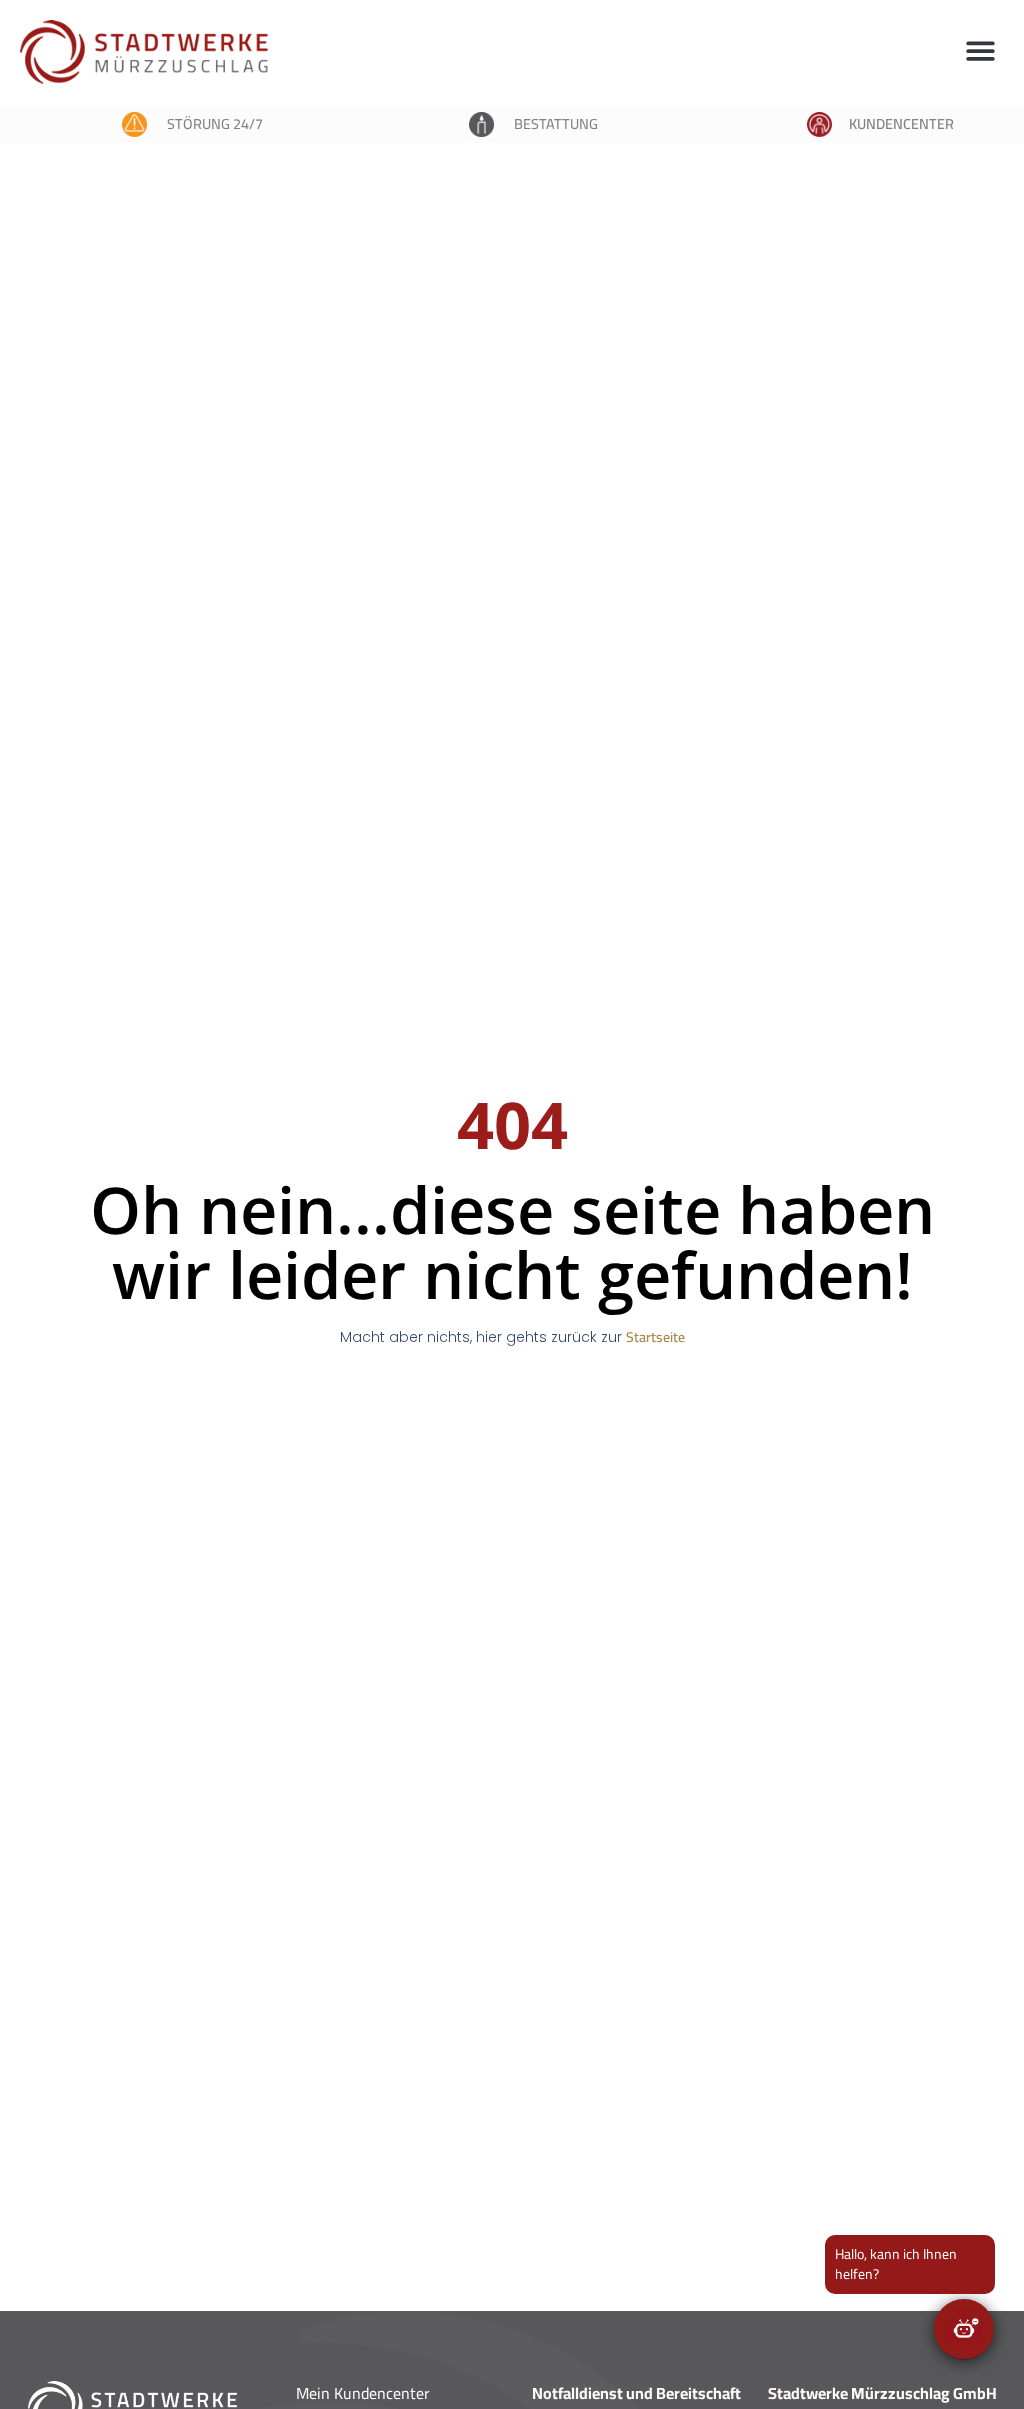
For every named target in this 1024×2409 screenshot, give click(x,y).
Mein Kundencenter (363, 2393)
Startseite (655, 1337)
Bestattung (556, 123)
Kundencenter (901, 123)
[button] (981, 50)
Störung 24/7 (215, 123)
